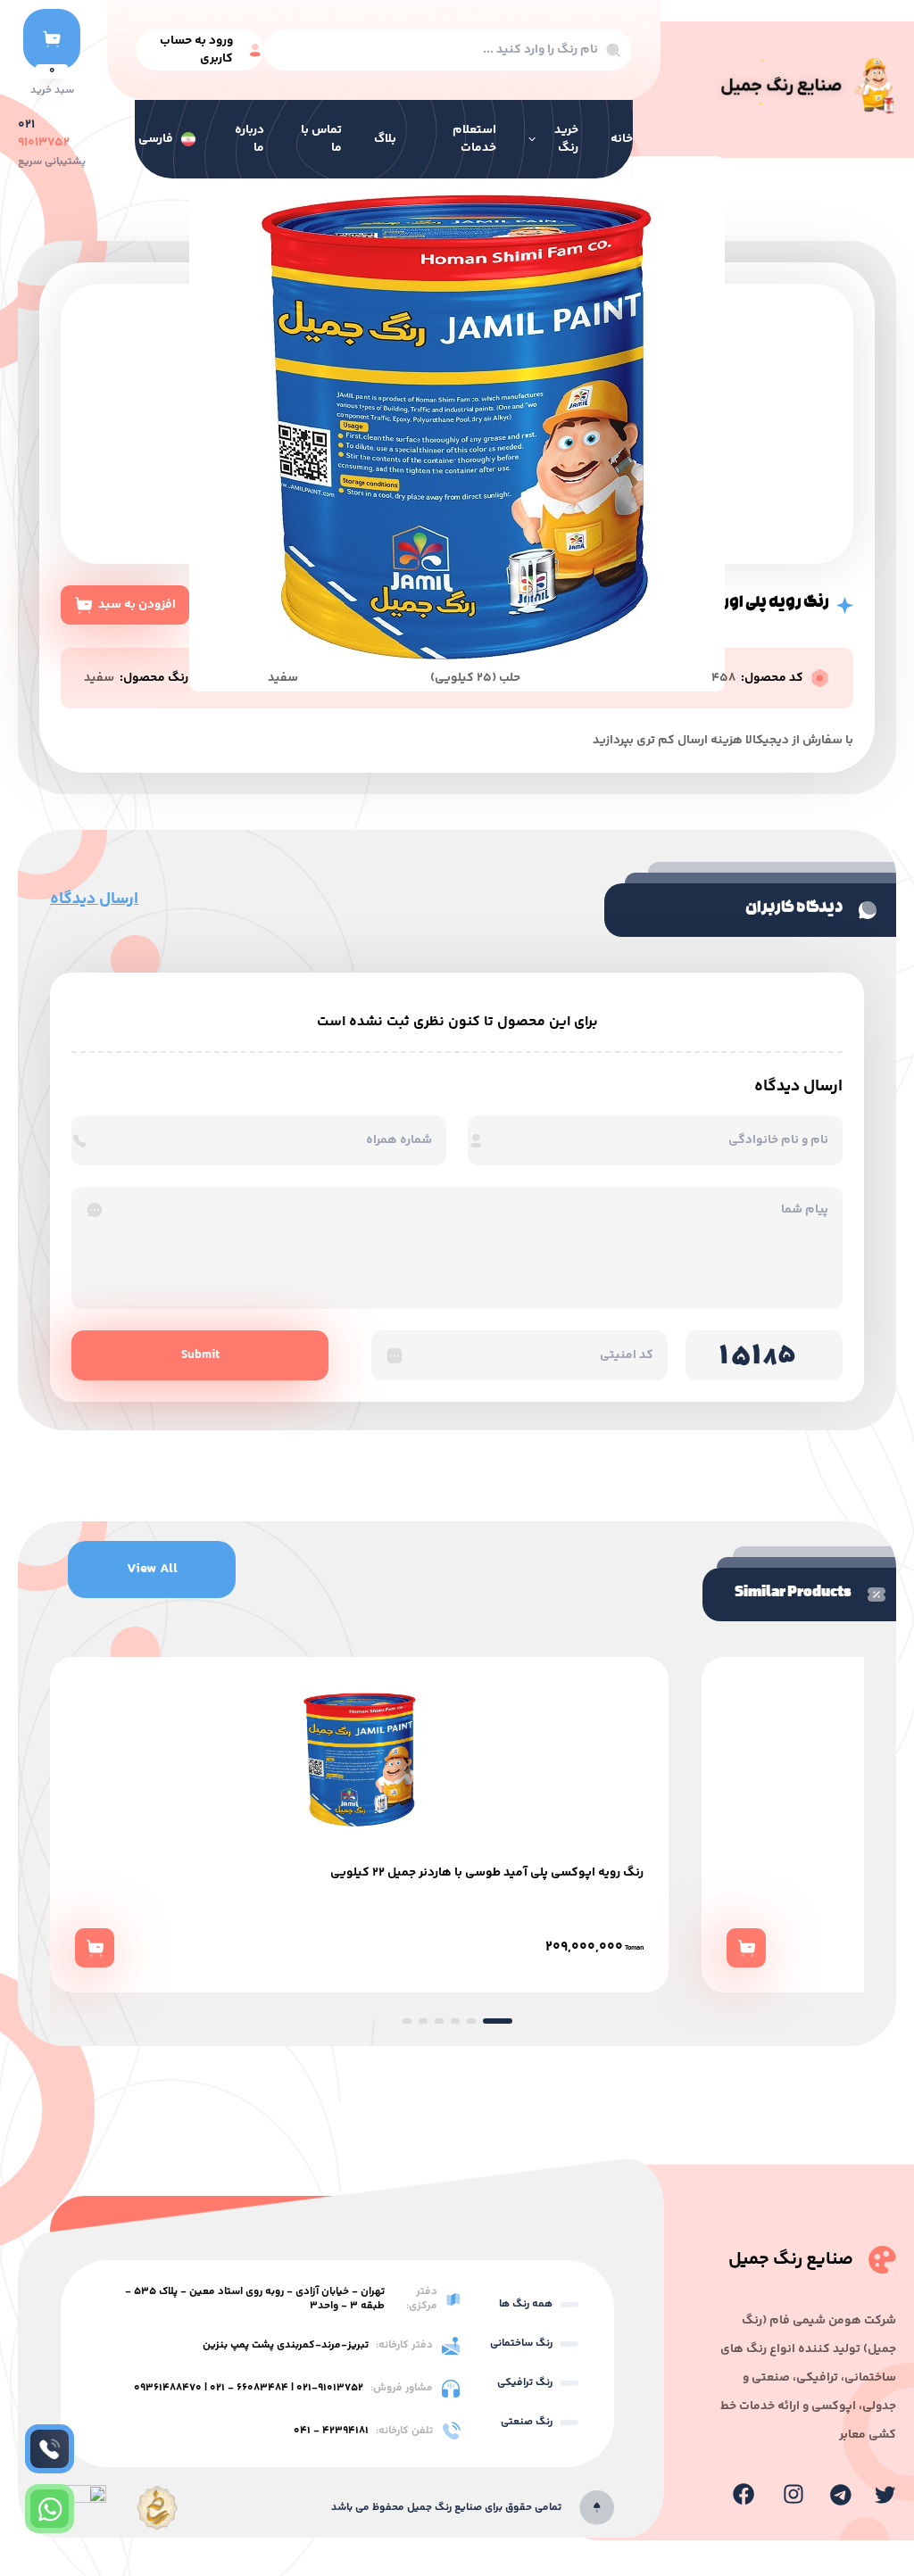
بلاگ (385, 139)
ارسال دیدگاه (94, 899)
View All (152, 1569)
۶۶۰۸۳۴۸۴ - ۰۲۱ (249, 2388)
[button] (407, 2021)
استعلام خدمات (474, 139)
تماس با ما (321, 139)
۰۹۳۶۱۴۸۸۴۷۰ (168, 2388)
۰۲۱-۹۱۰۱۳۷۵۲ (330, 2388)
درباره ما (249, 139)
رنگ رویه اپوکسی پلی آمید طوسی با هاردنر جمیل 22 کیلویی (487, 1873)
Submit (200, 1355)
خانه (622, 139)
